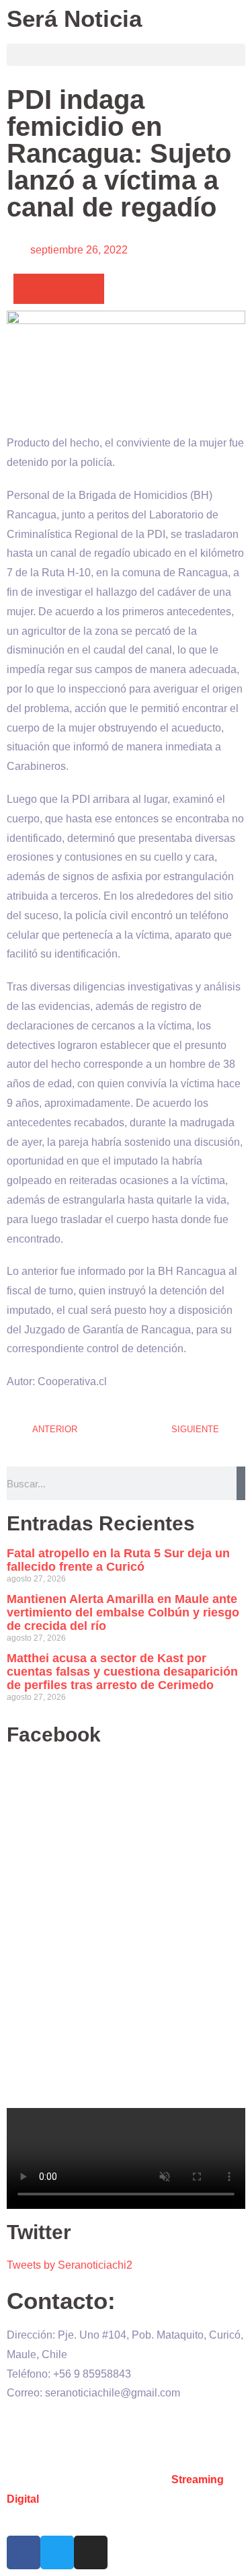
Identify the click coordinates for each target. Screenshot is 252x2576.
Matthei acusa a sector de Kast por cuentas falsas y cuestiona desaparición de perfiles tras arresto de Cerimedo (122, 1672)
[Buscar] (241, 1483)
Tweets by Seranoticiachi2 (70, 2265)
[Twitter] (57, 2552)
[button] (126, 55)
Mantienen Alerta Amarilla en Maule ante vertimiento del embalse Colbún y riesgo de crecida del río (123, 1612)
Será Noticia (74, 18)
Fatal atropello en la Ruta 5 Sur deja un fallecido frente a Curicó (118, 1560)
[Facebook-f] (24, 2552)
